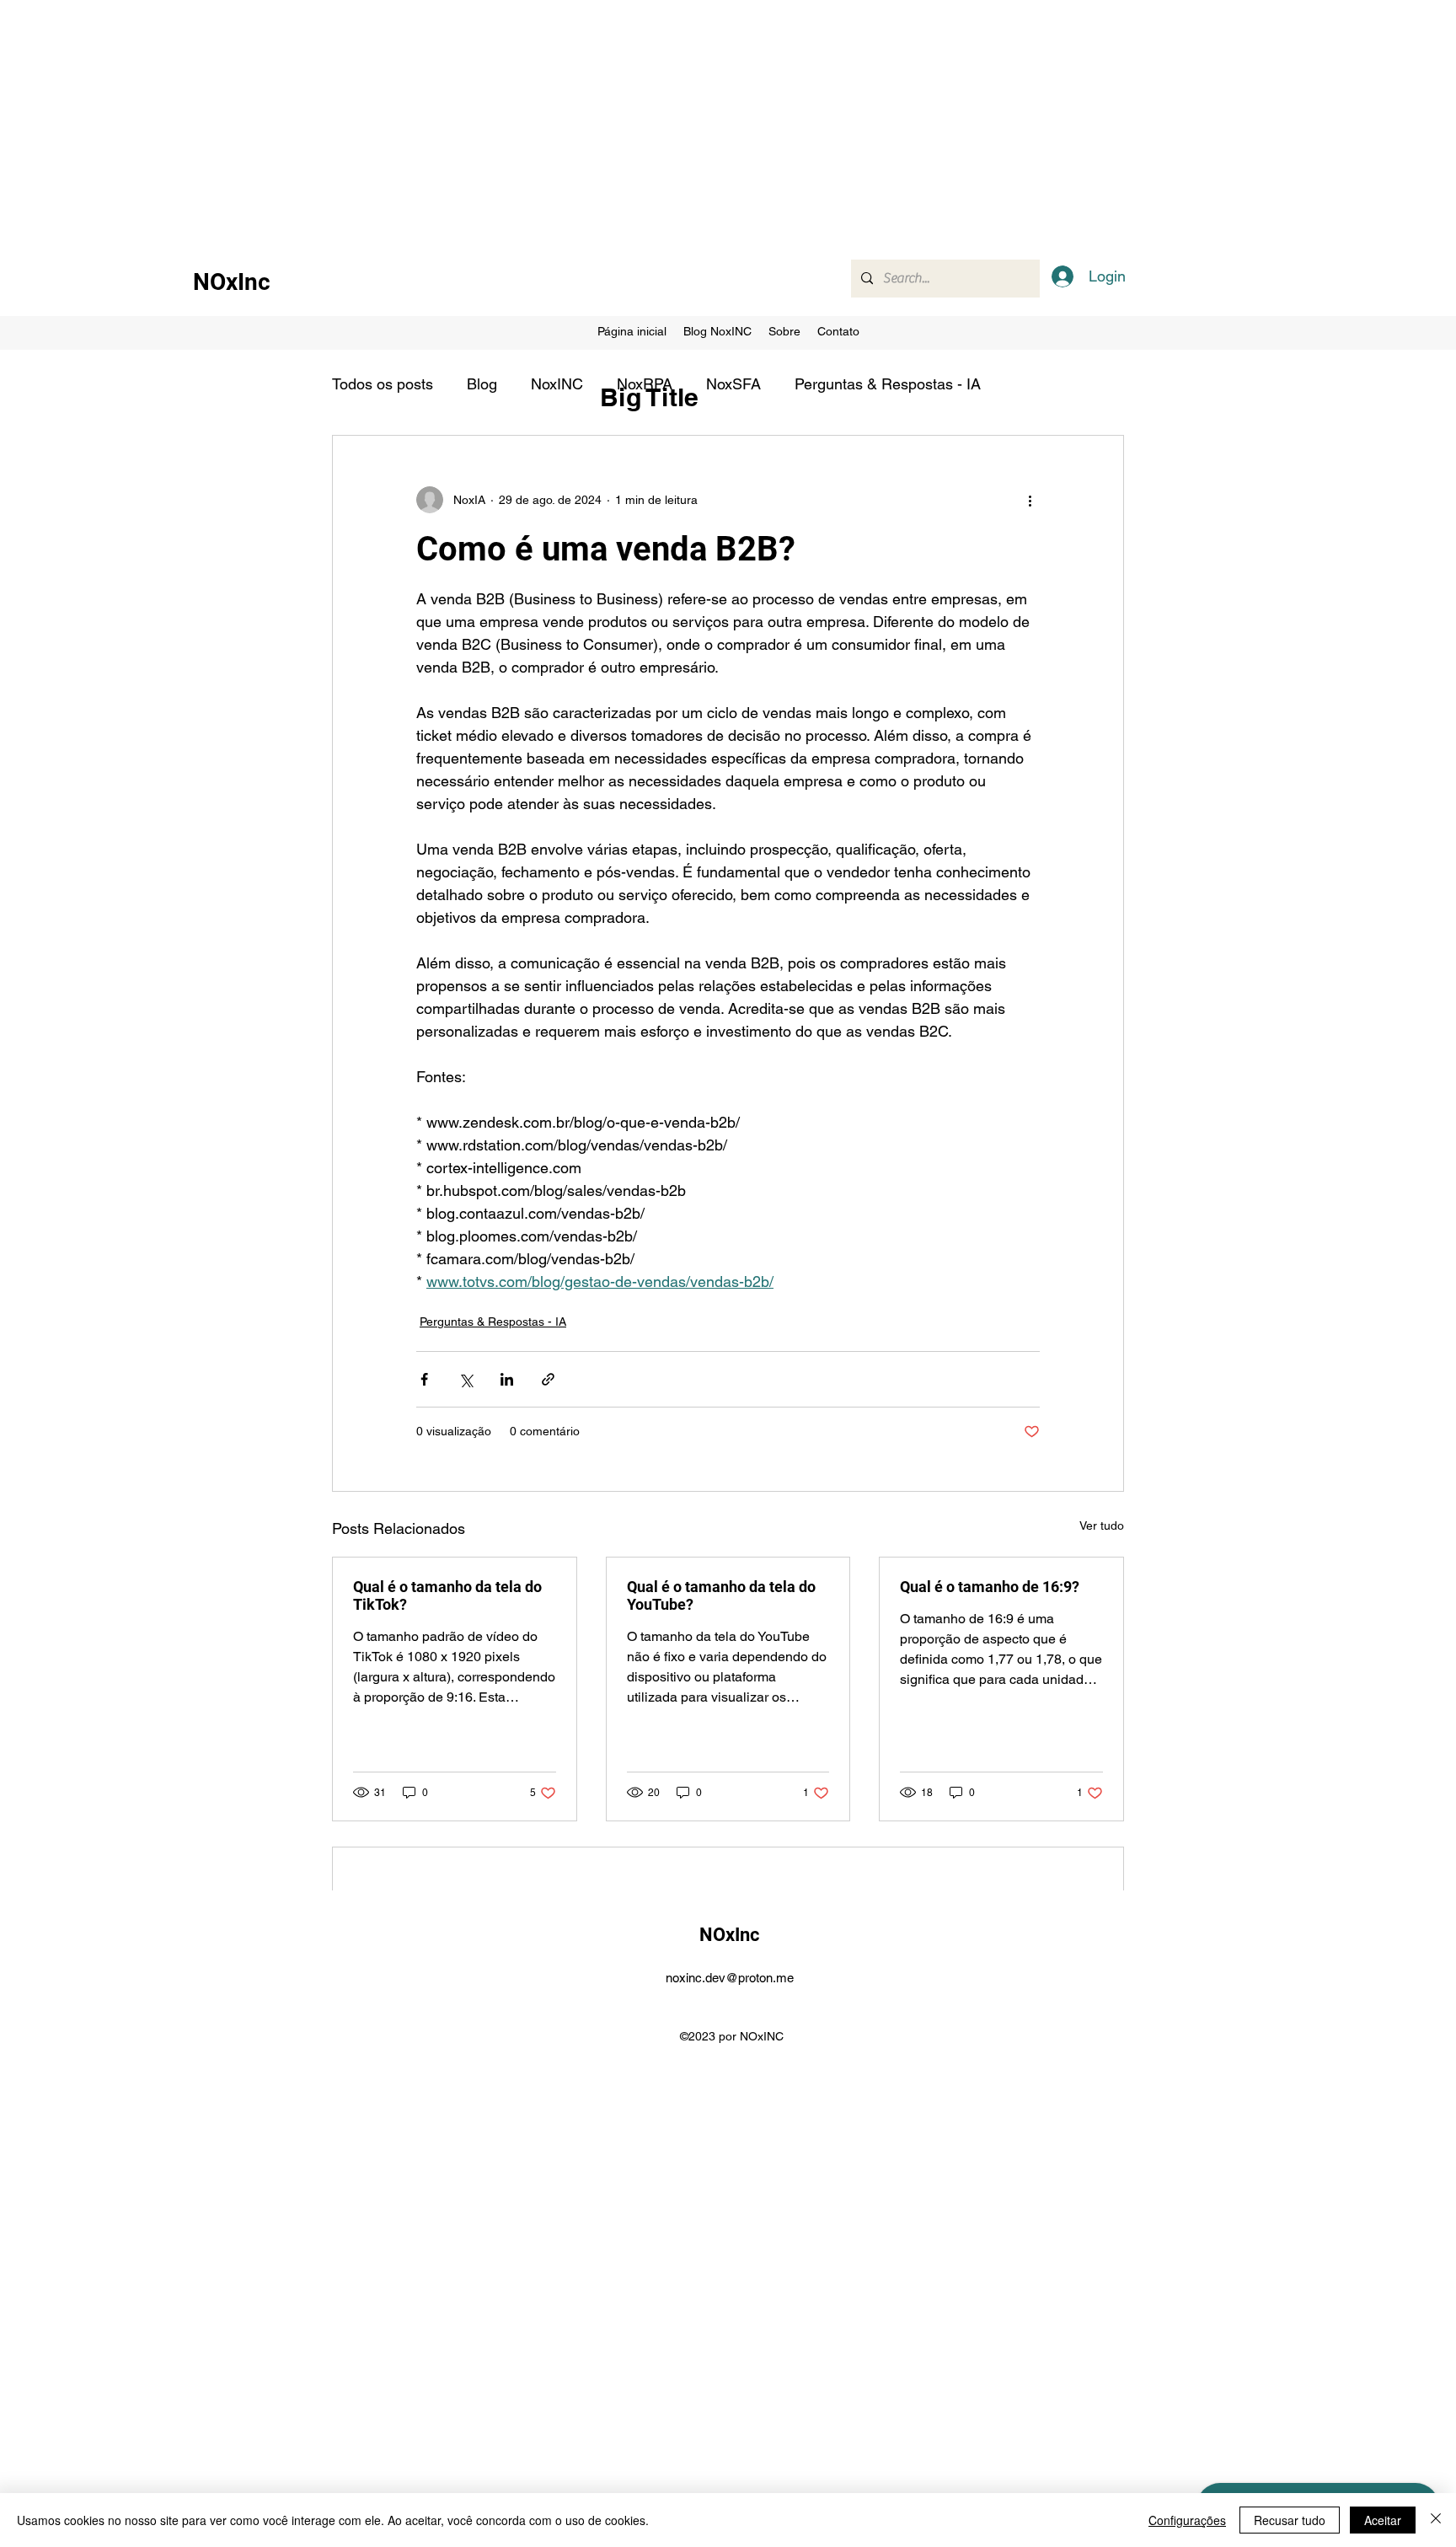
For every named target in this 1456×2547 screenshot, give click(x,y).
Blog (482, 384)
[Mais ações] (1030, 500)
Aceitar (1383, 2520)
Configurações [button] (1187, 2520)
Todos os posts (383, 384)
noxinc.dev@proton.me (730, 1978)
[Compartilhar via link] (548, 1379)
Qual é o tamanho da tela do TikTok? (447, 1595)
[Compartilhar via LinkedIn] (507, 1379)
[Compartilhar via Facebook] (424, 1379)
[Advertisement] (506, 118)
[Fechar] (1436, 2520)
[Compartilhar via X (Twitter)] (466, 1379)
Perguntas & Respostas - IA (888, 384)
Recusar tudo (1290, 2520)
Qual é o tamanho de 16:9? (990, 1587)
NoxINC (557, 384)
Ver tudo (1102, 1526)
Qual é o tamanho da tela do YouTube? (721, 1595)
